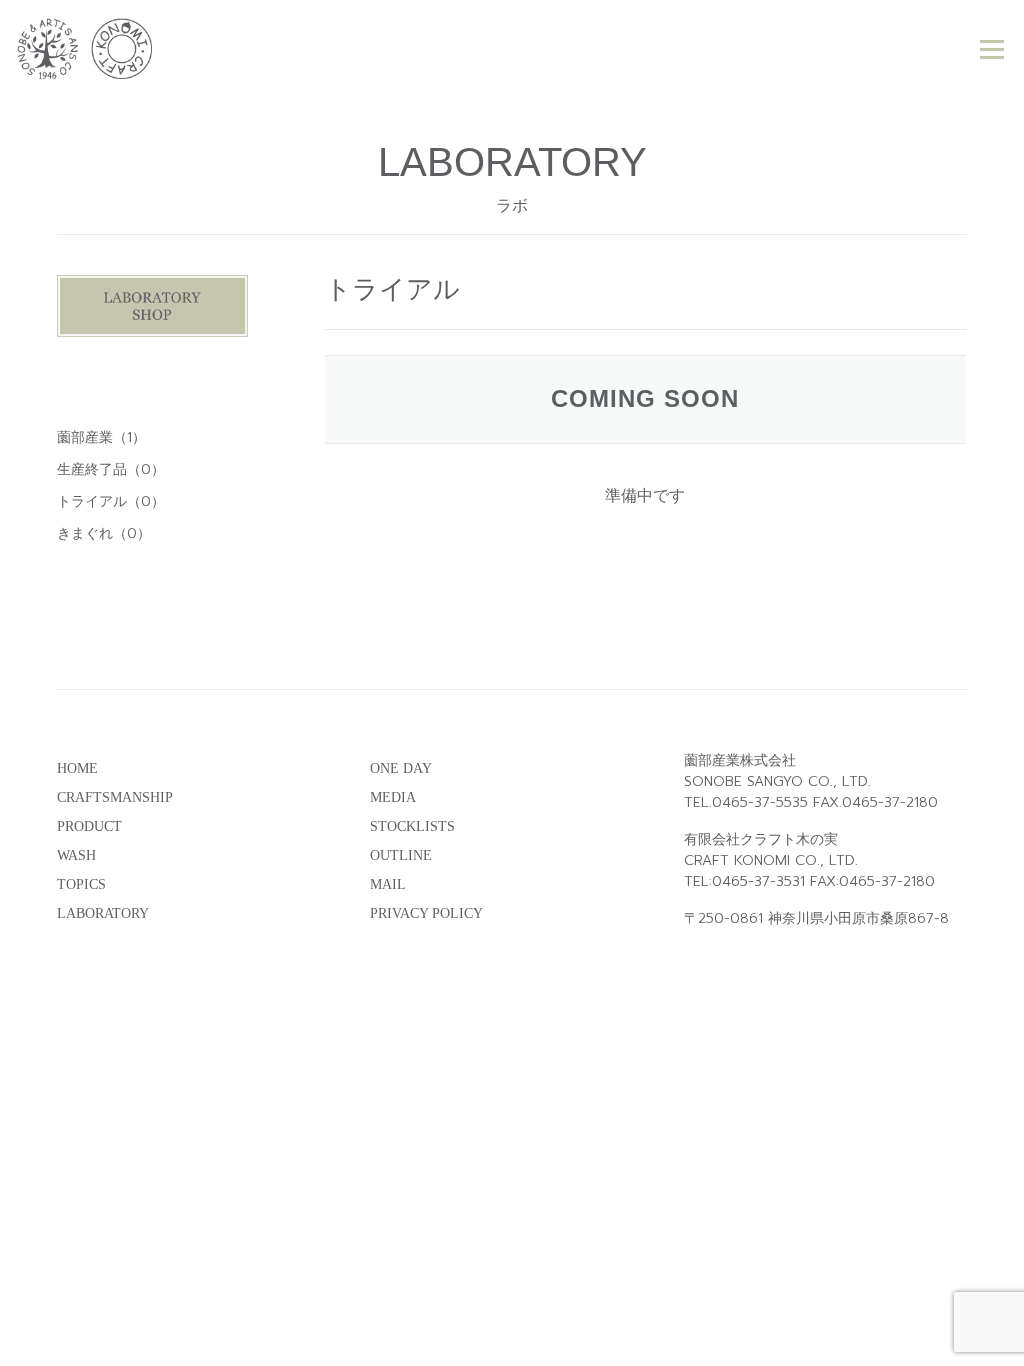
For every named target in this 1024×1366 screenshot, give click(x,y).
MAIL (388, 884)
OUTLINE (401, 855)
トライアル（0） (111, 501)
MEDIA (393, 797)
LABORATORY (103, 913)
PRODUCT (89, 826)
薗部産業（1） (101, 437)
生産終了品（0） (111, 469)
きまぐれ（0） (104, 533)
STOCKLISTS (412, 826)
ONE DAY (401, 768)
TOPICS (81, 884)
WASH (76, 855)
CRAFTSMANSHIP (115, 797)
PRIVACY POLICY (426, 913)
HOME (77, 768)
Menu (991, 50)
